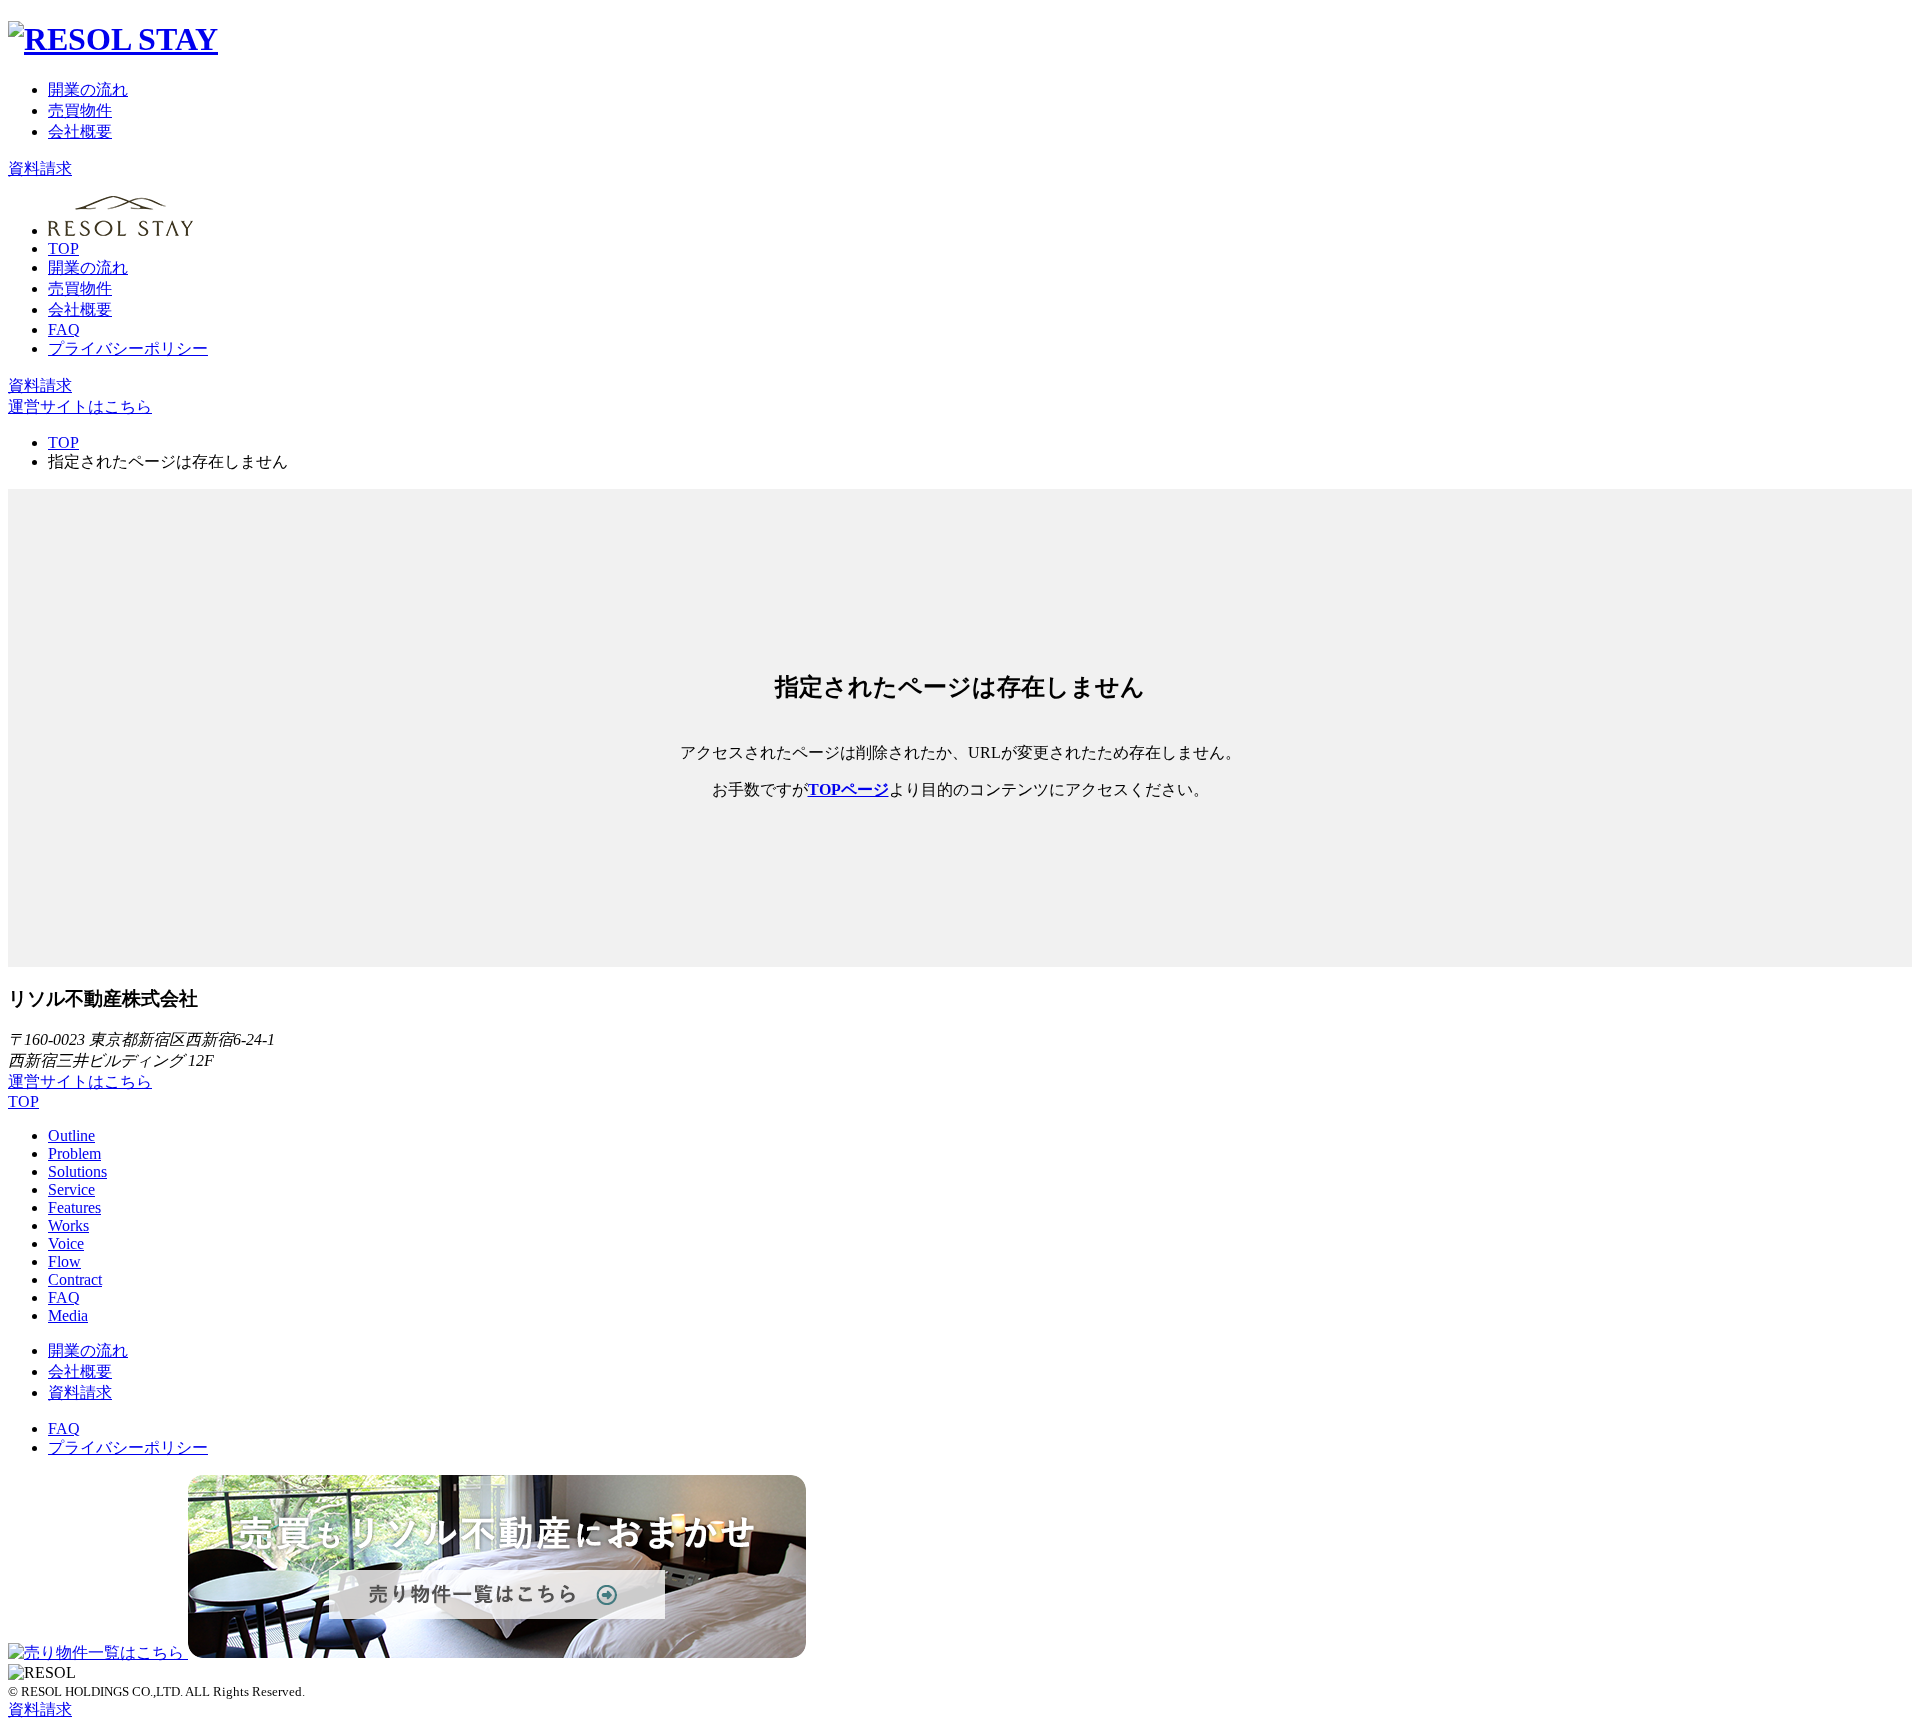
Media (68, 1315)
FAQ (64, 329)
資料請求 (40, 168)
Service (71, 1189)
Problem (74, 1153)
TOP (63, 248)
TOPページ (848, 789)
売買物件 (80, 110)
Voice (66, 1243)
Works (68, 1225)
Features (74, 1207)
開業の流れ (88, 89)
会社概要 (80, 131)
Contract (75, 1279)
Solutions (77, 1171)
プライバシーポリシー (128, 348)
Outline (71, 1135)
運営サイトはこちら (80, 406)
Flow (64, 1261)
